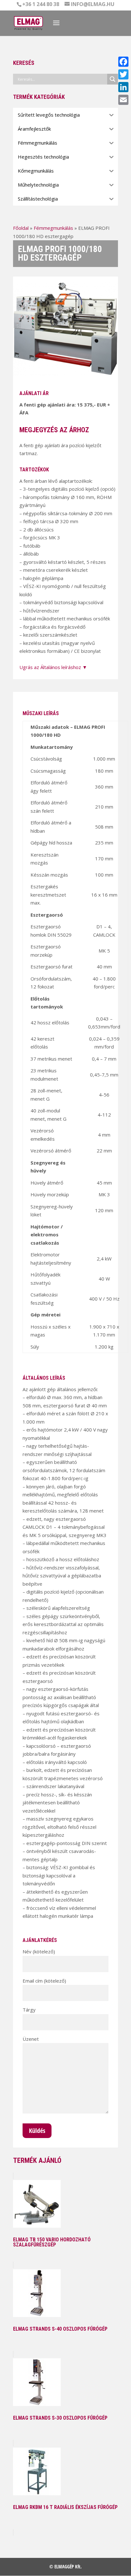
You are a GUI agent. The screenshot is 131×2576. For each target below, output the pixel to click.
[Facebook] (123, 62)
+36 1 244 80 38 (41, 4)
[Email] (123, 100)
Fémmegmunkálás (53, 228)
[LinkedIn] (123, 87)
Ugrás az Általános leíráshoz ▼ (53, 667)
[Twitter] (123, 74)
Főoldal (21, 228)
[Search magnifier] (113, 79)
